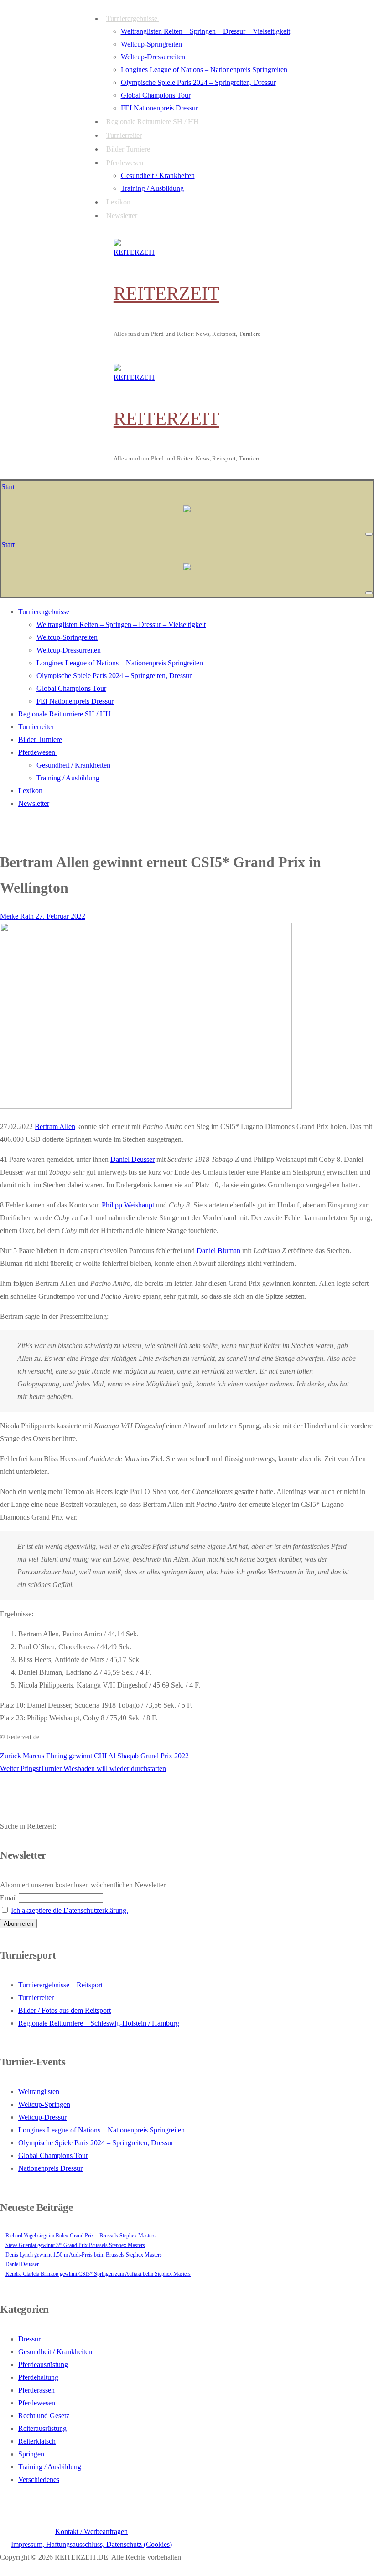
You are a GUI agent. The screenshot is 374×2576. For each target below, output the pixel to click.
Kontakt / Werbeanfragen (91, 2532)
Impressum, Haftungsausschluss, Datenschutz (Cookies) (91, 2544)
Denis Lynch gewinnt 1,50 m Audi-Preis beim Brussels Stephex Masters (84, 2255)
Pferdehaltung (38, 2377)
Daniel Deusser (132, 1159)
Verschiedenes (39, 2479)
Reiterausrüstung (42, 2428)
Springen (31, 2454)
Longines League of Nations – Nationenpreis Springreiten (101, 2130)
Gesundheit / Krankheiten (55, 2352)
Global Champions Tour (53, 2155)
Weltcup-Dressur (42, 2117)
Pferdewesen (37, 2403)
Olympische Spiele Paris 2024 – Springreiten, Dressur (96, 2143)
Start (8, 487)
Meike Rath (17, 916)
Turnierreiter (36, 1998)
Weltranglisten (39, 2092)
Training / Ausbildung (50, 2467)
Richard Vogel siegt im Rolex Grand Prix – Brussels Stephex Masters (81, 2236)
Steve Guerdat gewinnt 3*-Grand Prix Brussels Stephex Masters (75, 2245)
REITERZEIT (166, 293)
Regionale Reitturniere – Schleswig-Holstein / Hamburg (99, 2023)
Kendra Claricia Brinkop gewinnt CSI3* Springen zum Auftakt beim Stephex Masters (98, 2274)
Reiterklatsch (37, 2441)
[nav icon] (369, 534)
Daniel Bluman (218, 1251)
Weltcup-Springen (44, 2104)
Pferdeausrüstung (43, 2364)
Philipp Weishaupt (128, 1205)
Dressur (29, 2339)
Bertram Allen (55, 1126)
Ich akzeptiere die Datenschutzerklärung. (70, 1910)
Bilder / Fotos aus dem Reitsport (65, 2010)
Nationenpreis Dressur (50, 2168)
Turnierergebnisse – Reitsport (60, 1985)
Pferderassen (36, 2390)
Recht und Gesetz (44, 2416)
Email (8, 1898)
